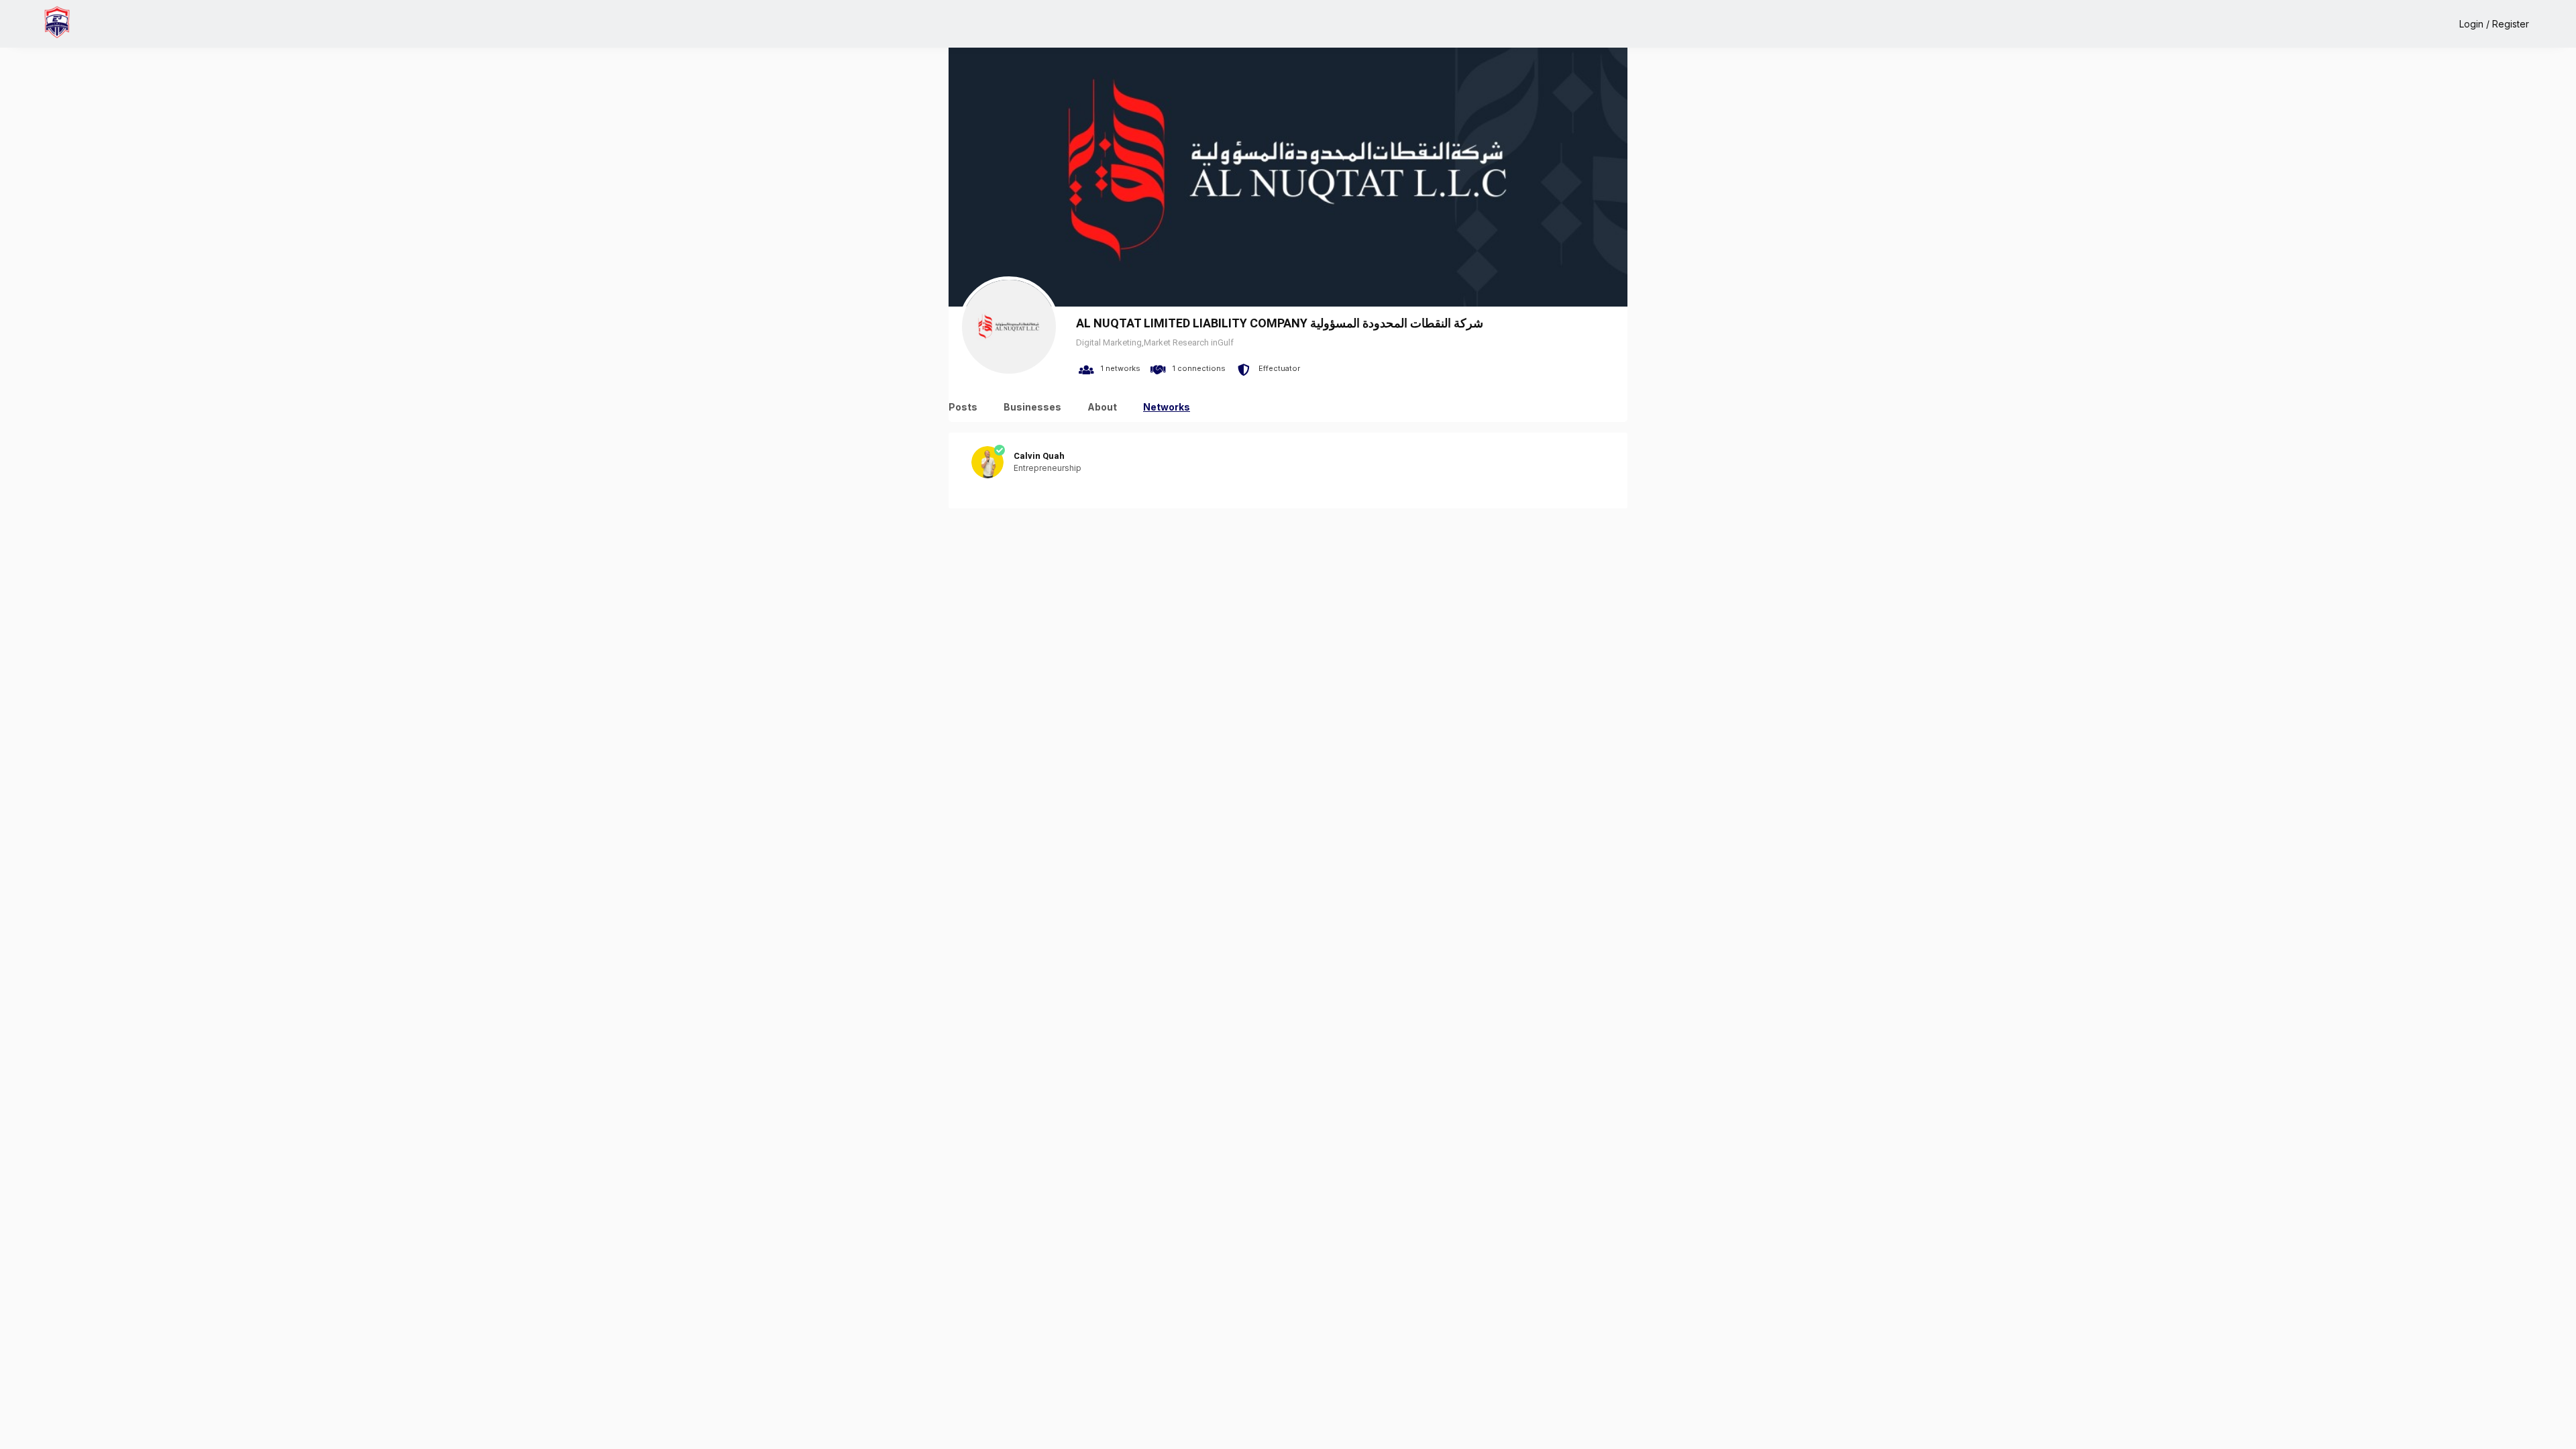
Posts (963, 407)
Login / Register (2494, 24)
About (1102, 407)
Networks (1167, 407)
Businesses (1032, 407)
